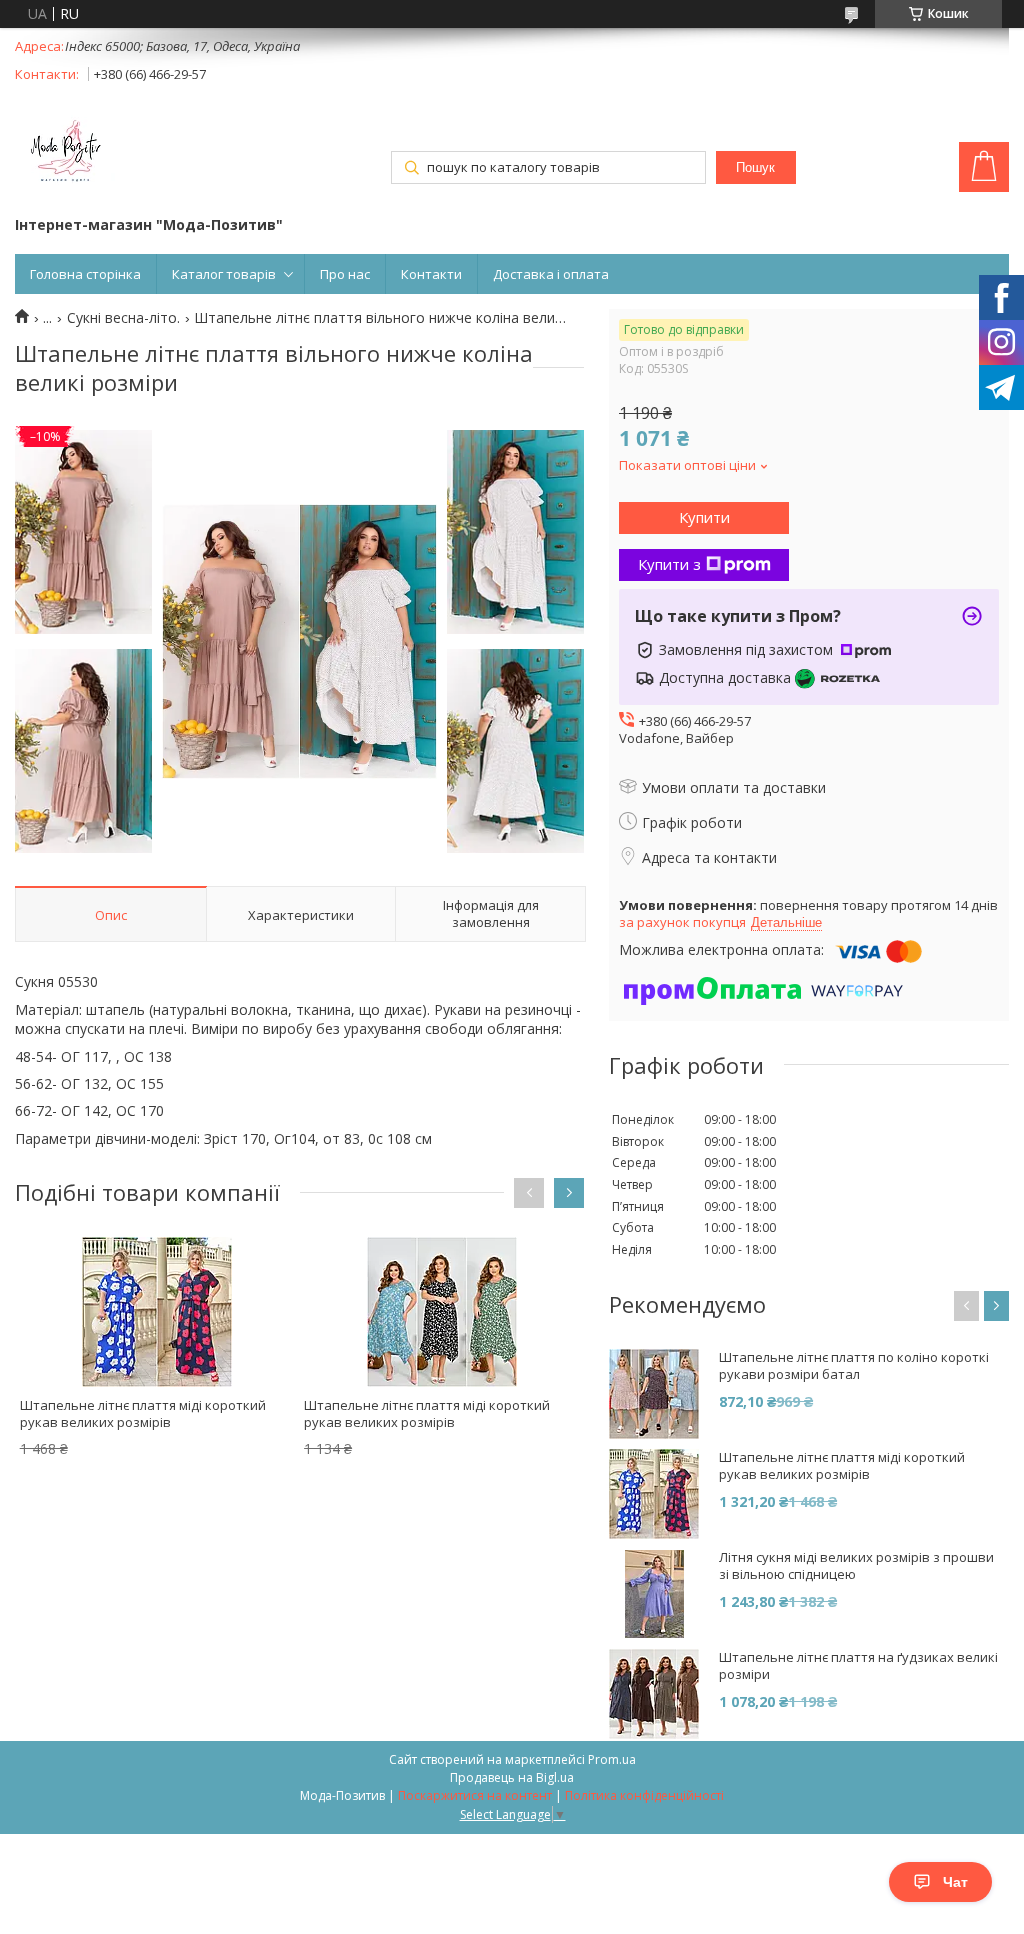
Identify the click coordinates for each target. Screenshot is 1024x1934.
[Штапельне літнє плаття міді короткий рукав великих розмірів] (157, 1312)
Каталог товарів (224, 274)
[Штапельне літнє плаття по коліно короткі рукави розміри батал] (654, 1394)
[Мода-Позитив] (65, 153)
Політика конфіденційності (644, 1795)
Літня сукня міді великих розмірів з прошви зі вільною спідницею (856, 1566)
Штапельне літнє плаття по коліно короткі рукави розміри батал (854, 1366)
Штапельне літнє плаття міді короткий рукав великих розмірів (143, 1413)
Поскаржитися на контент (475, 1795)
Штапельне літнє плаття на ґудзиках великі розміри (858, 1666)
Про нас (345, 274)
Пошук (755, 167)
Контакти (431, 274)
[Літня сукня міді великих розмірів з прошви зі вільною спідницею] (654, 1594)
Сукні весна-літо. (123, 318)
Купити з (669, 564)
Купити (704, 517)
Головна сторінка (85, 274)
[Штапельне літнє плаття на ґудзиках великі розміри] (654, 1694)
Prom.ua (612, 1759)
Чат (955, 1882)
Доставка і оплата (551, 274)
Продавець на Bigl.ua (512, 1777)
